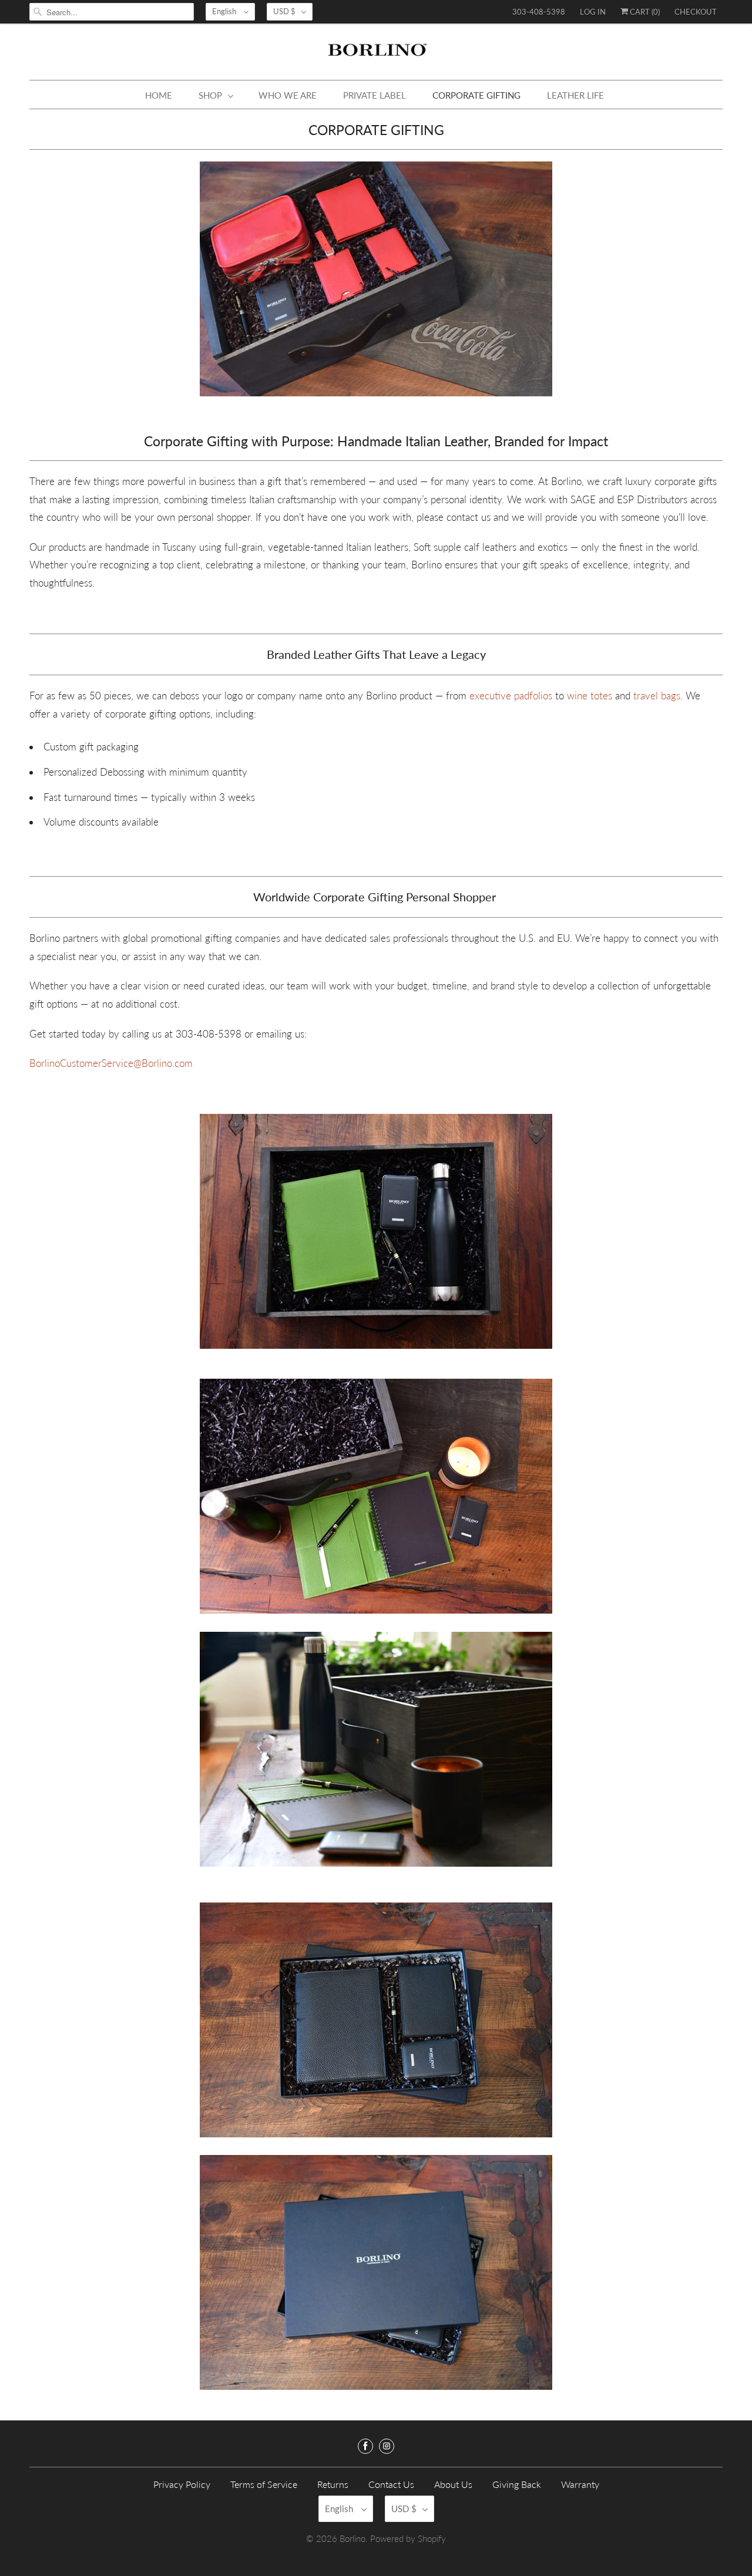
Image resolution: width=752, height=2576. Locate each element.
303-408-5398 (539, 12)
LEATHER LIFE (575, 95)
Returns (333, 2484)
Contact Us (391, 2484)
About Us (453, 2484)
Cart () (644, 12)
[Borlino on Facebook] (365, 2446)
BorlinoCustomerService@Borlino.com (111, 1063)
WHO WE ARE (288, 95)
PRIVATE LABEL (375, 95)
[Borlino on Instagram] (387, 2446)
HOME (159, 95)
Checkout (696, 12)
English (225, 11)
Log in (593, 12)
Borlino (352, 2538)
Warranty (580, 2484)
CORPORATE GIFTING (476, 95)
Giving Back (517, 2484)
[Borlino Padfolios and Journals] (468, 696)
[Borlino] (376, 55)
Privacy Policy (182, 2484)
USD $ (284, 11)
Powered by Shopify (408, 2538)
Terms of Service (264, 2484)
